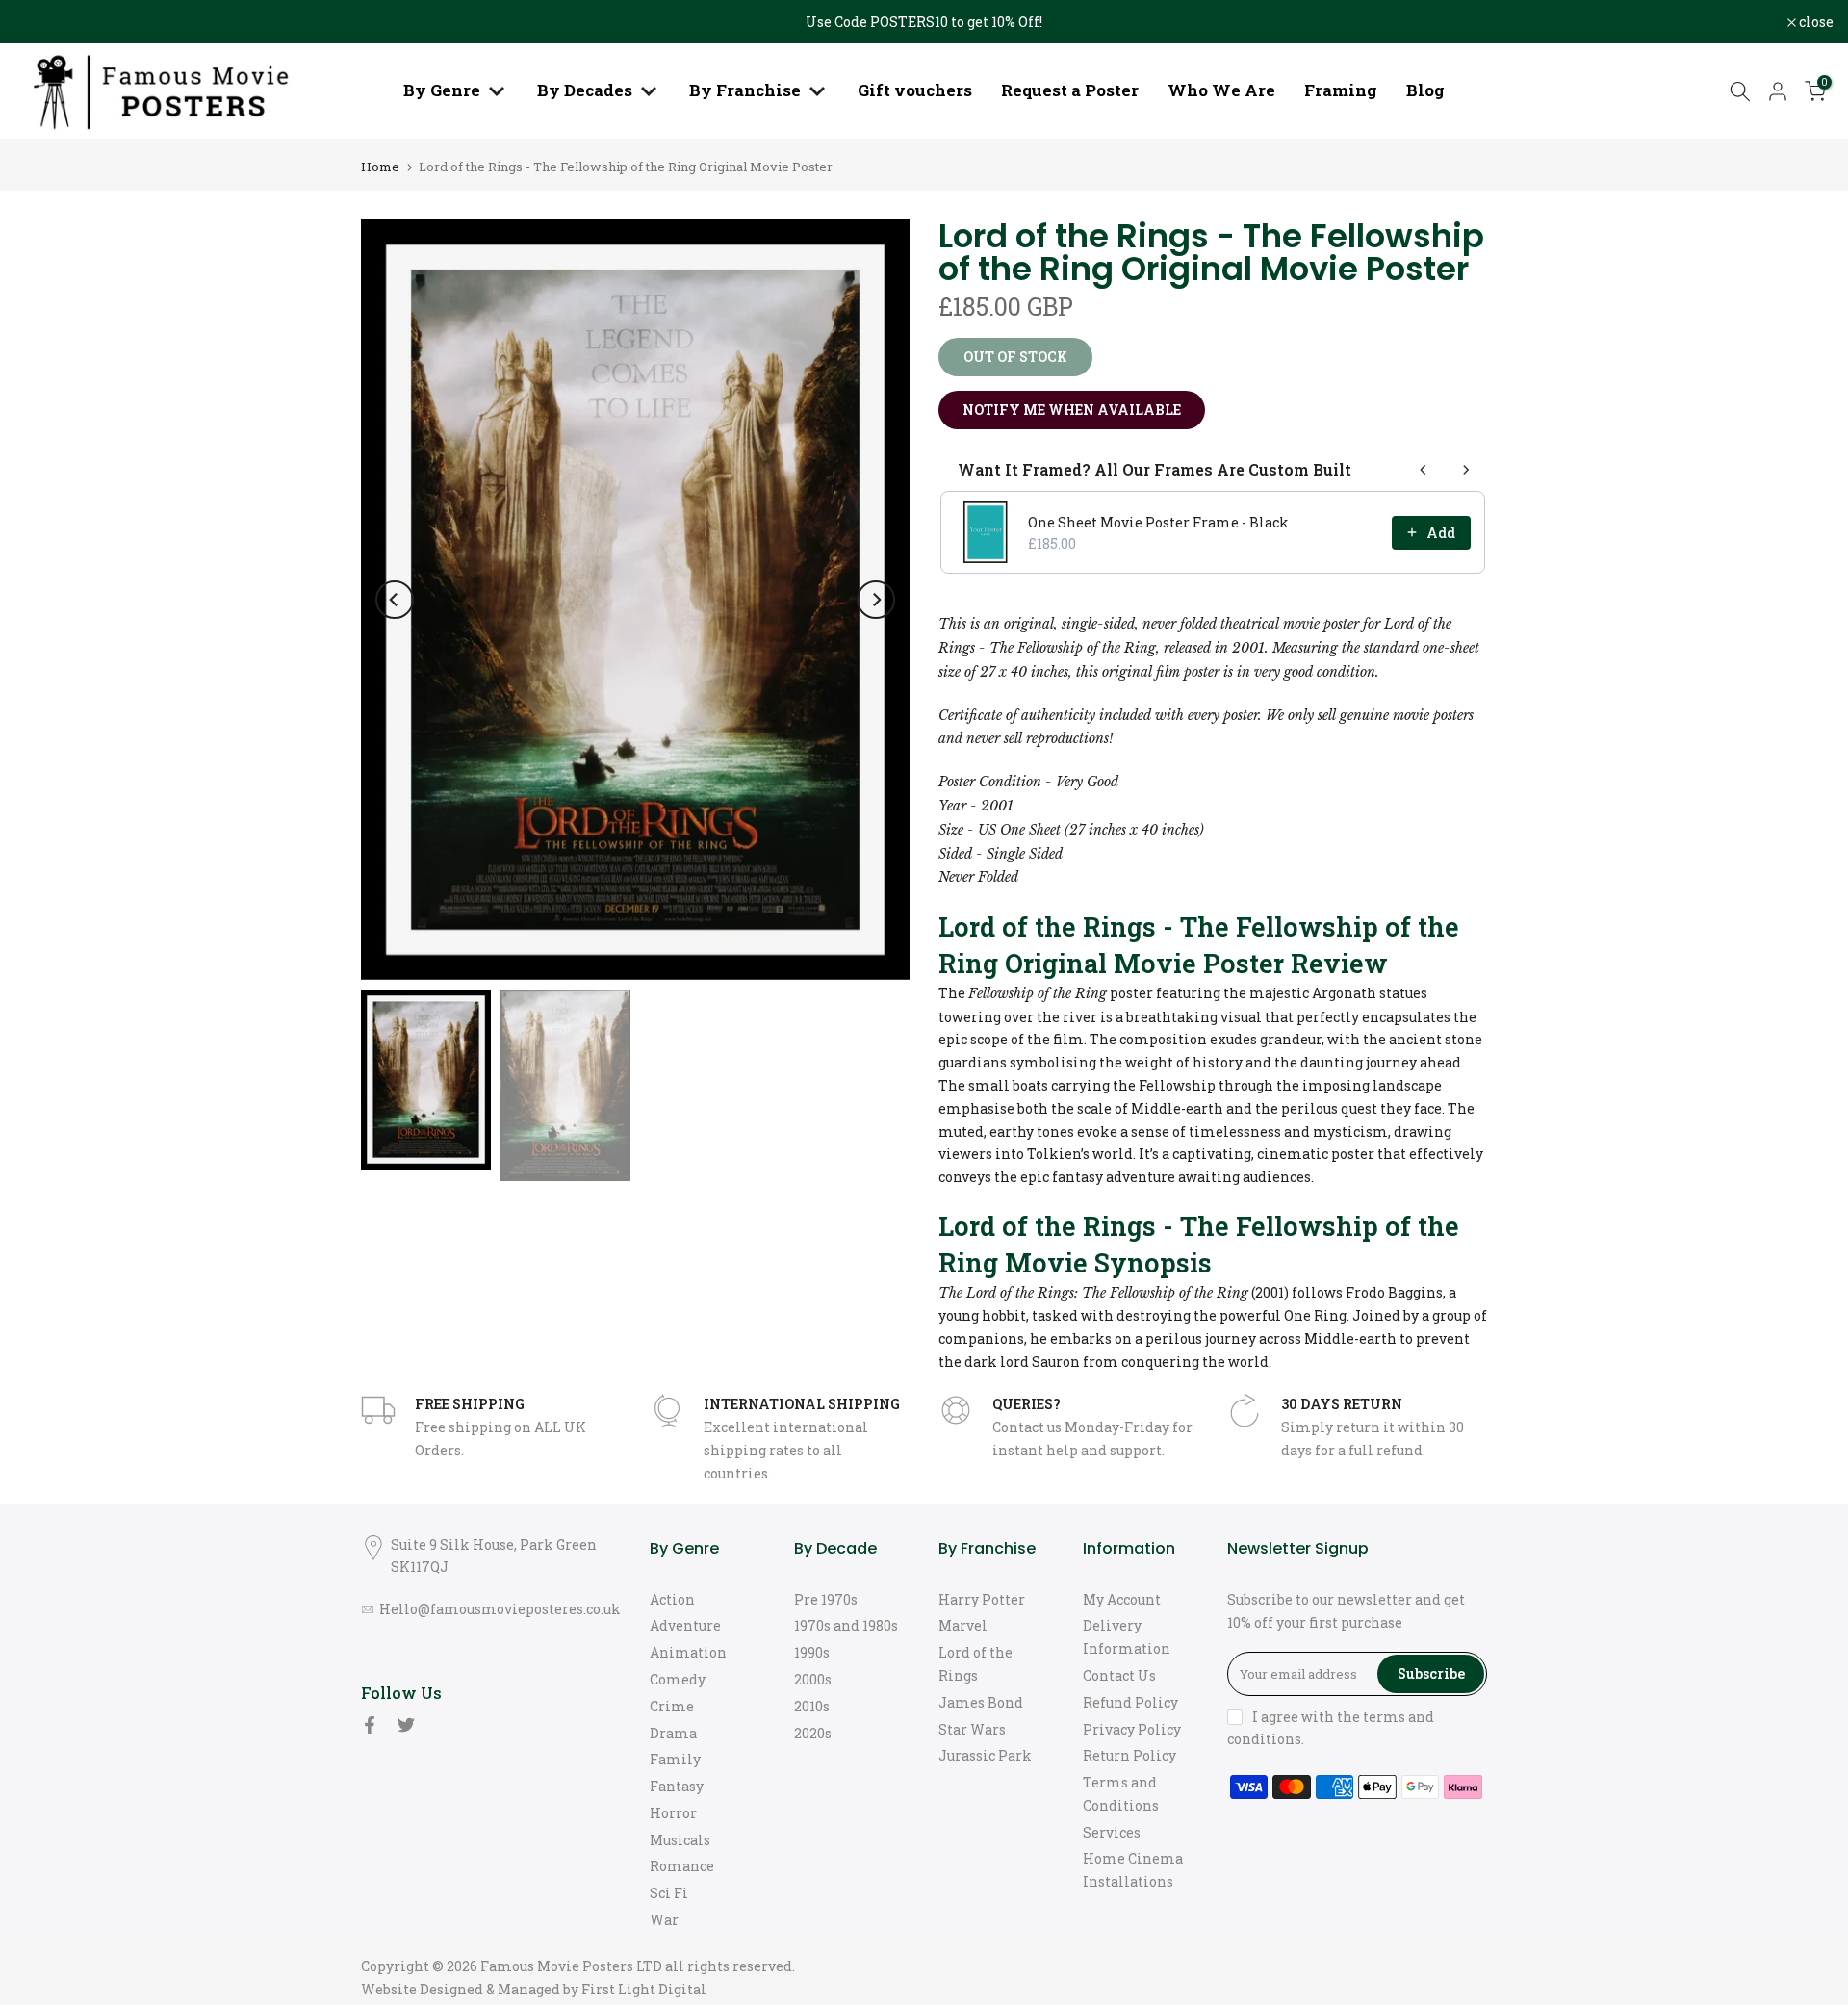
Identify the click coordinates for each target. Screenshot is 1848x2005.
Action (672, 1599)
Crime (672, 1706)
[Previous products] (1424, 470)
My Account (1122, 1599)
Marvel (963, 1625)
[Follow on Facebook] (370, 1725)
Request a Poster (1070, 90)
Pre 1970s (826, 1599)
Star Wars (972, 1729)
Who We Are (1221, 90)
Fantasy (677, 1786)
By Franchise (745, 90)
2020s (813, 1733)
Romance (682, 1866)
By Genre (442, 90)
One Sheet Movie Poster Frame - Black (1158, 522)
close (42, 22)
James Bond (981, 1702)
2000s (813, 1679)
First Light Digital (644, 1989)
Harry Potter (982, 1599)
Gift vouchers (915, 90)
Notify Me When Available (1072, 410)
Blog (1425, 90)
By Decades (585, 90)
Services (1112, 1832)
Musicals (680, 1840)
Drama (673, 1733)
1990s (812, 1652)
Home (380, 167)
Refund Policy (1130, 1702)
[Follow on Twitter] (406, 1725)
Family (675, 1759)
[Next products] (1466, 470)
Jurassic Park (985, 1755)
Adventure (685, 1625)
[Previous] (395, 600)
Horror (673, 1813)
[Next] (876, 600)
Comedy (678, 1679)
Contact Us (1119, 1675)
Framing (1341, 90)
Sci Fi (669, 1893)
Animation (688, 1652)
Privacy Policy (1132, 1729)
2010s (812, 1706)
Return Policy (1129, 1755)
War (664, 1920)
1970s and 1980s (846, 1625)
